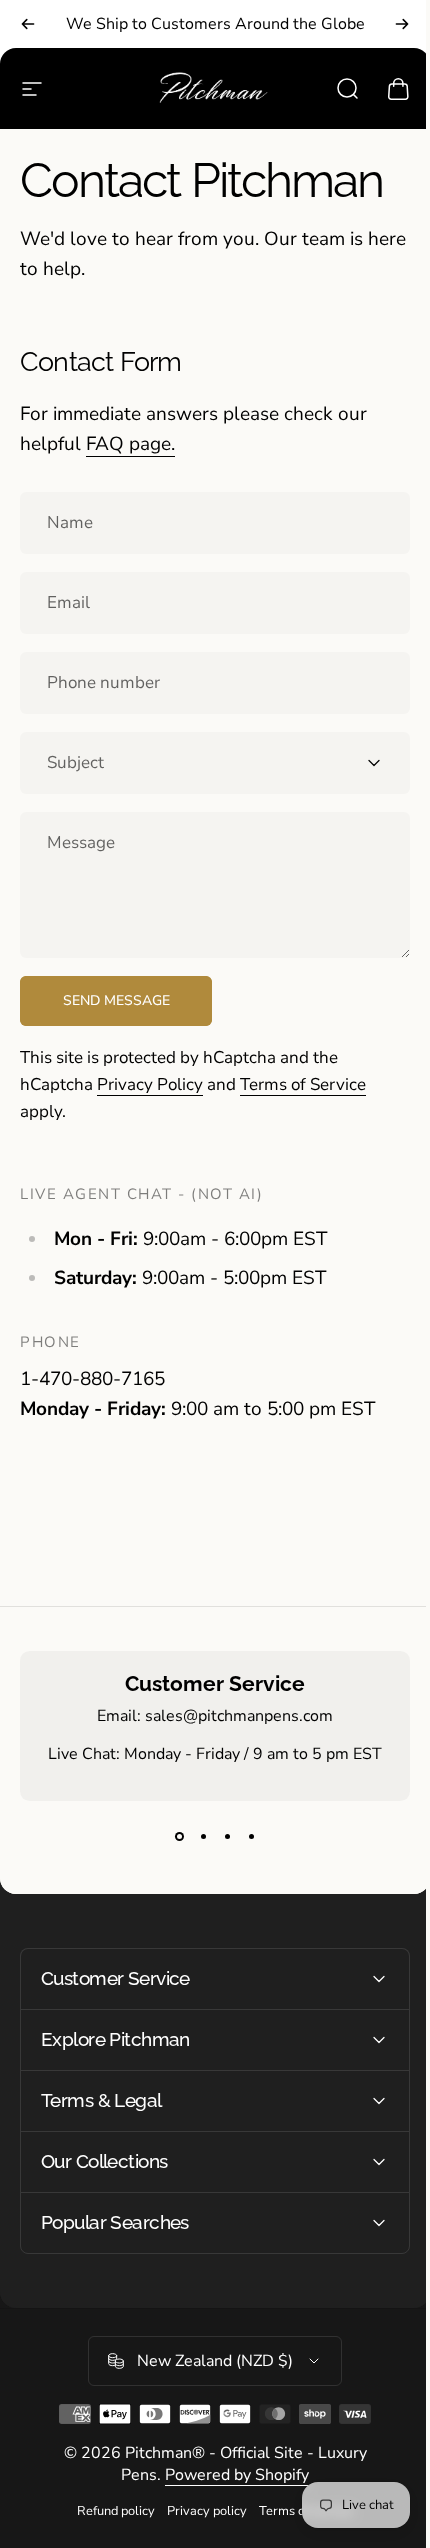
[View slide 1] (179, 1837)
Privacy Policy (150, 1084)
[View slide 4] (251, 1837)
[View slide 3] (227, 1837)
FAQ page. (130, 444)
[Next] (402, 24)
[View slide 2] (203, 1837)
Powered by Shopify (230, 2475)
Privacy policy (200, 2511)
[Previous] (28, 24)
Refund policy (109, 2511)
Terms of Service (303, 1084)
